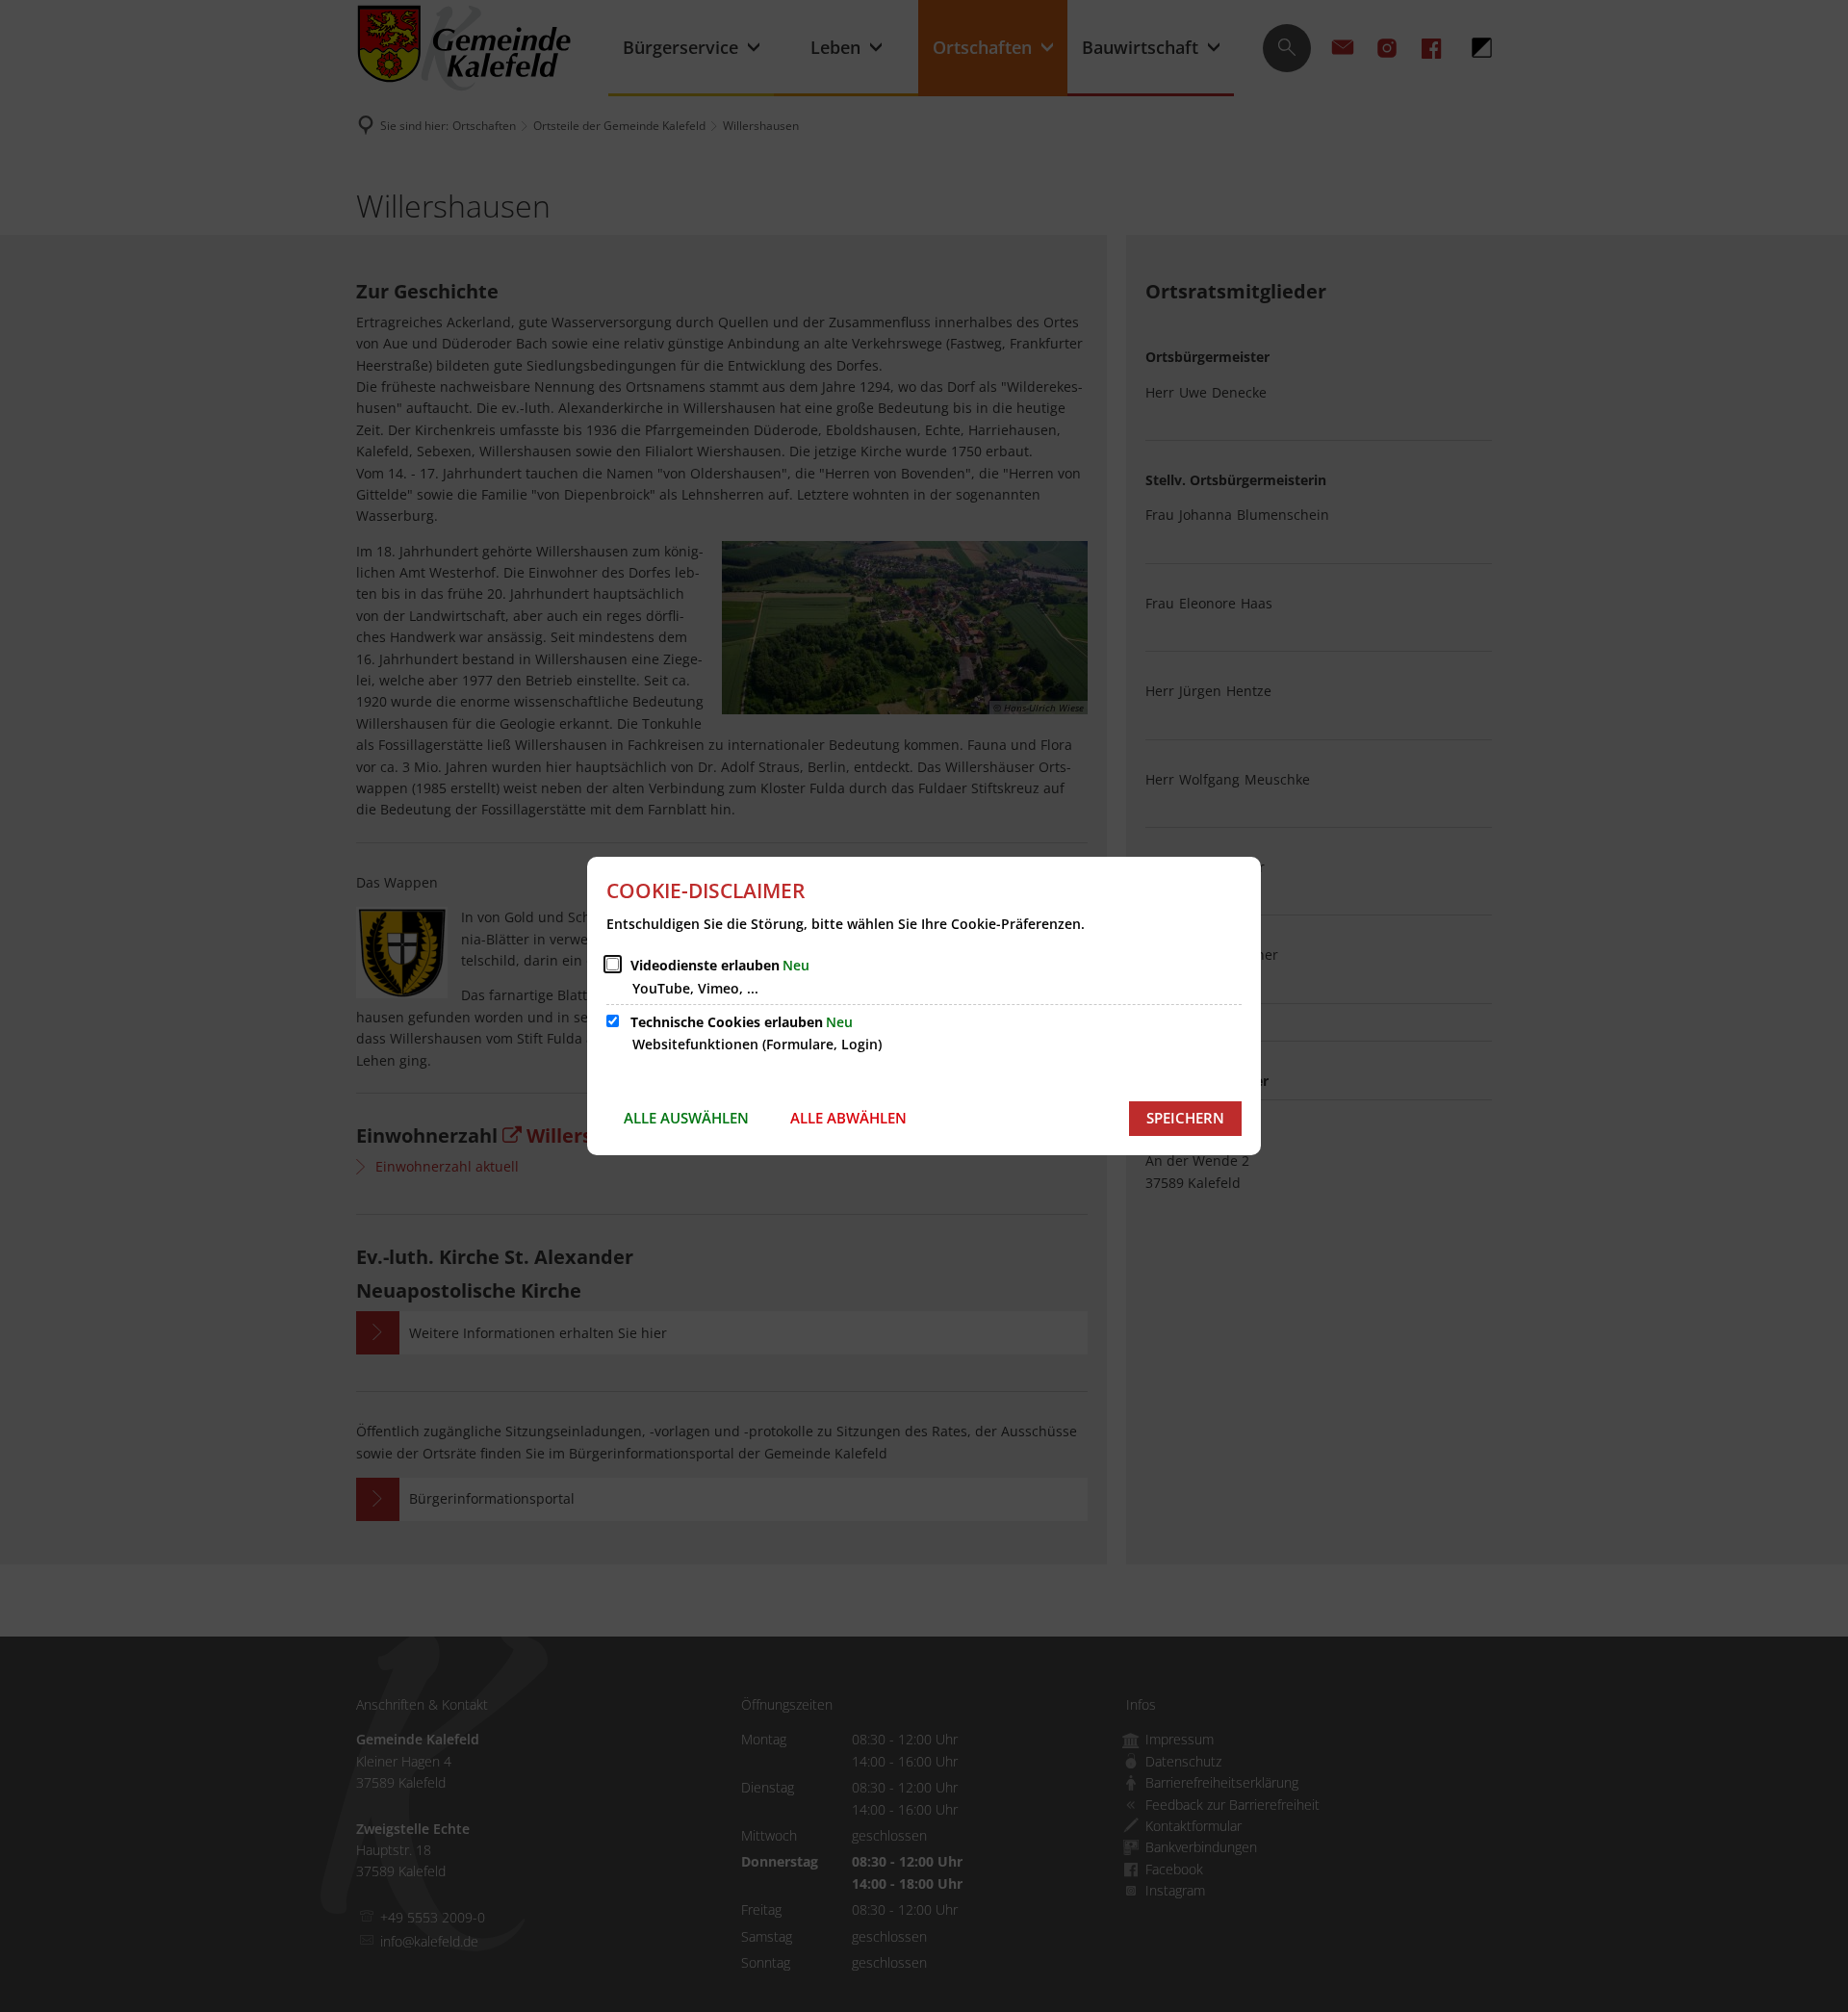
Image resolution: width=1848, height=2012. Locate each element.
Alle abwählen (848, 1118)
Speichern (1185, 1118)
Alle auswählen (686, 1118)
